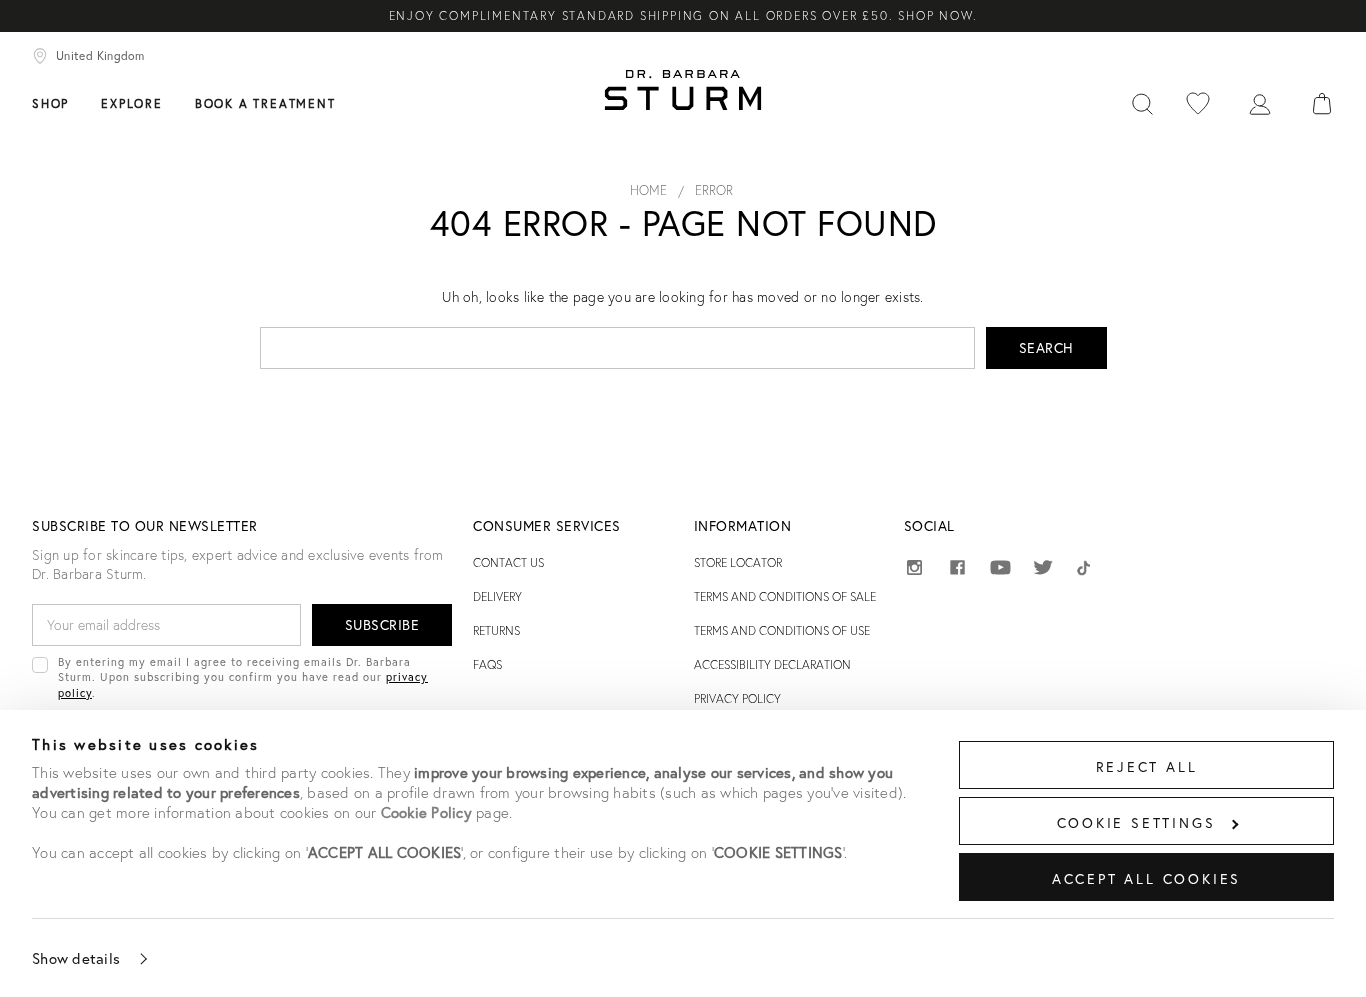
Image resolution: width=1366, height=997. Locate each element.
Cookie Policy (426, 812)
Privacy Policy (737, 698)
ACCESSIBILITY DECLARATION (772, 664)
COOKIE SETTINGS (1136, 822)
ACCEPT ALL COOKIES (1146, 878)
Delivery (497, 596)
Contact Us (508, 562)
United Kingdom (100, 55)
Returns (496, 630)
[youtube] (1000, 568)
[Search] (1142, 102)
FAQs (487, 664)
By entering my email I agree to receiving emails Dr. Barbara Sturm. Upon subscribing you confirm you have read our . (243, 677)
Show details (76, 958)
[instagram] (914, 570)
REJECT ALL (1147, 766)
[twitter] (1043, 570)
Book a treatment (265, 103)
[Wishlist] (1198, 102)
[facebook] (957, 570)
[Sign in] (1260, 102)
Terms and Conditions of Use (782, 630)
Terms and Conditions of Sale (785, 596)
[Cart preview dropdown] (1322, 102)
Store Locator (738, 562)
